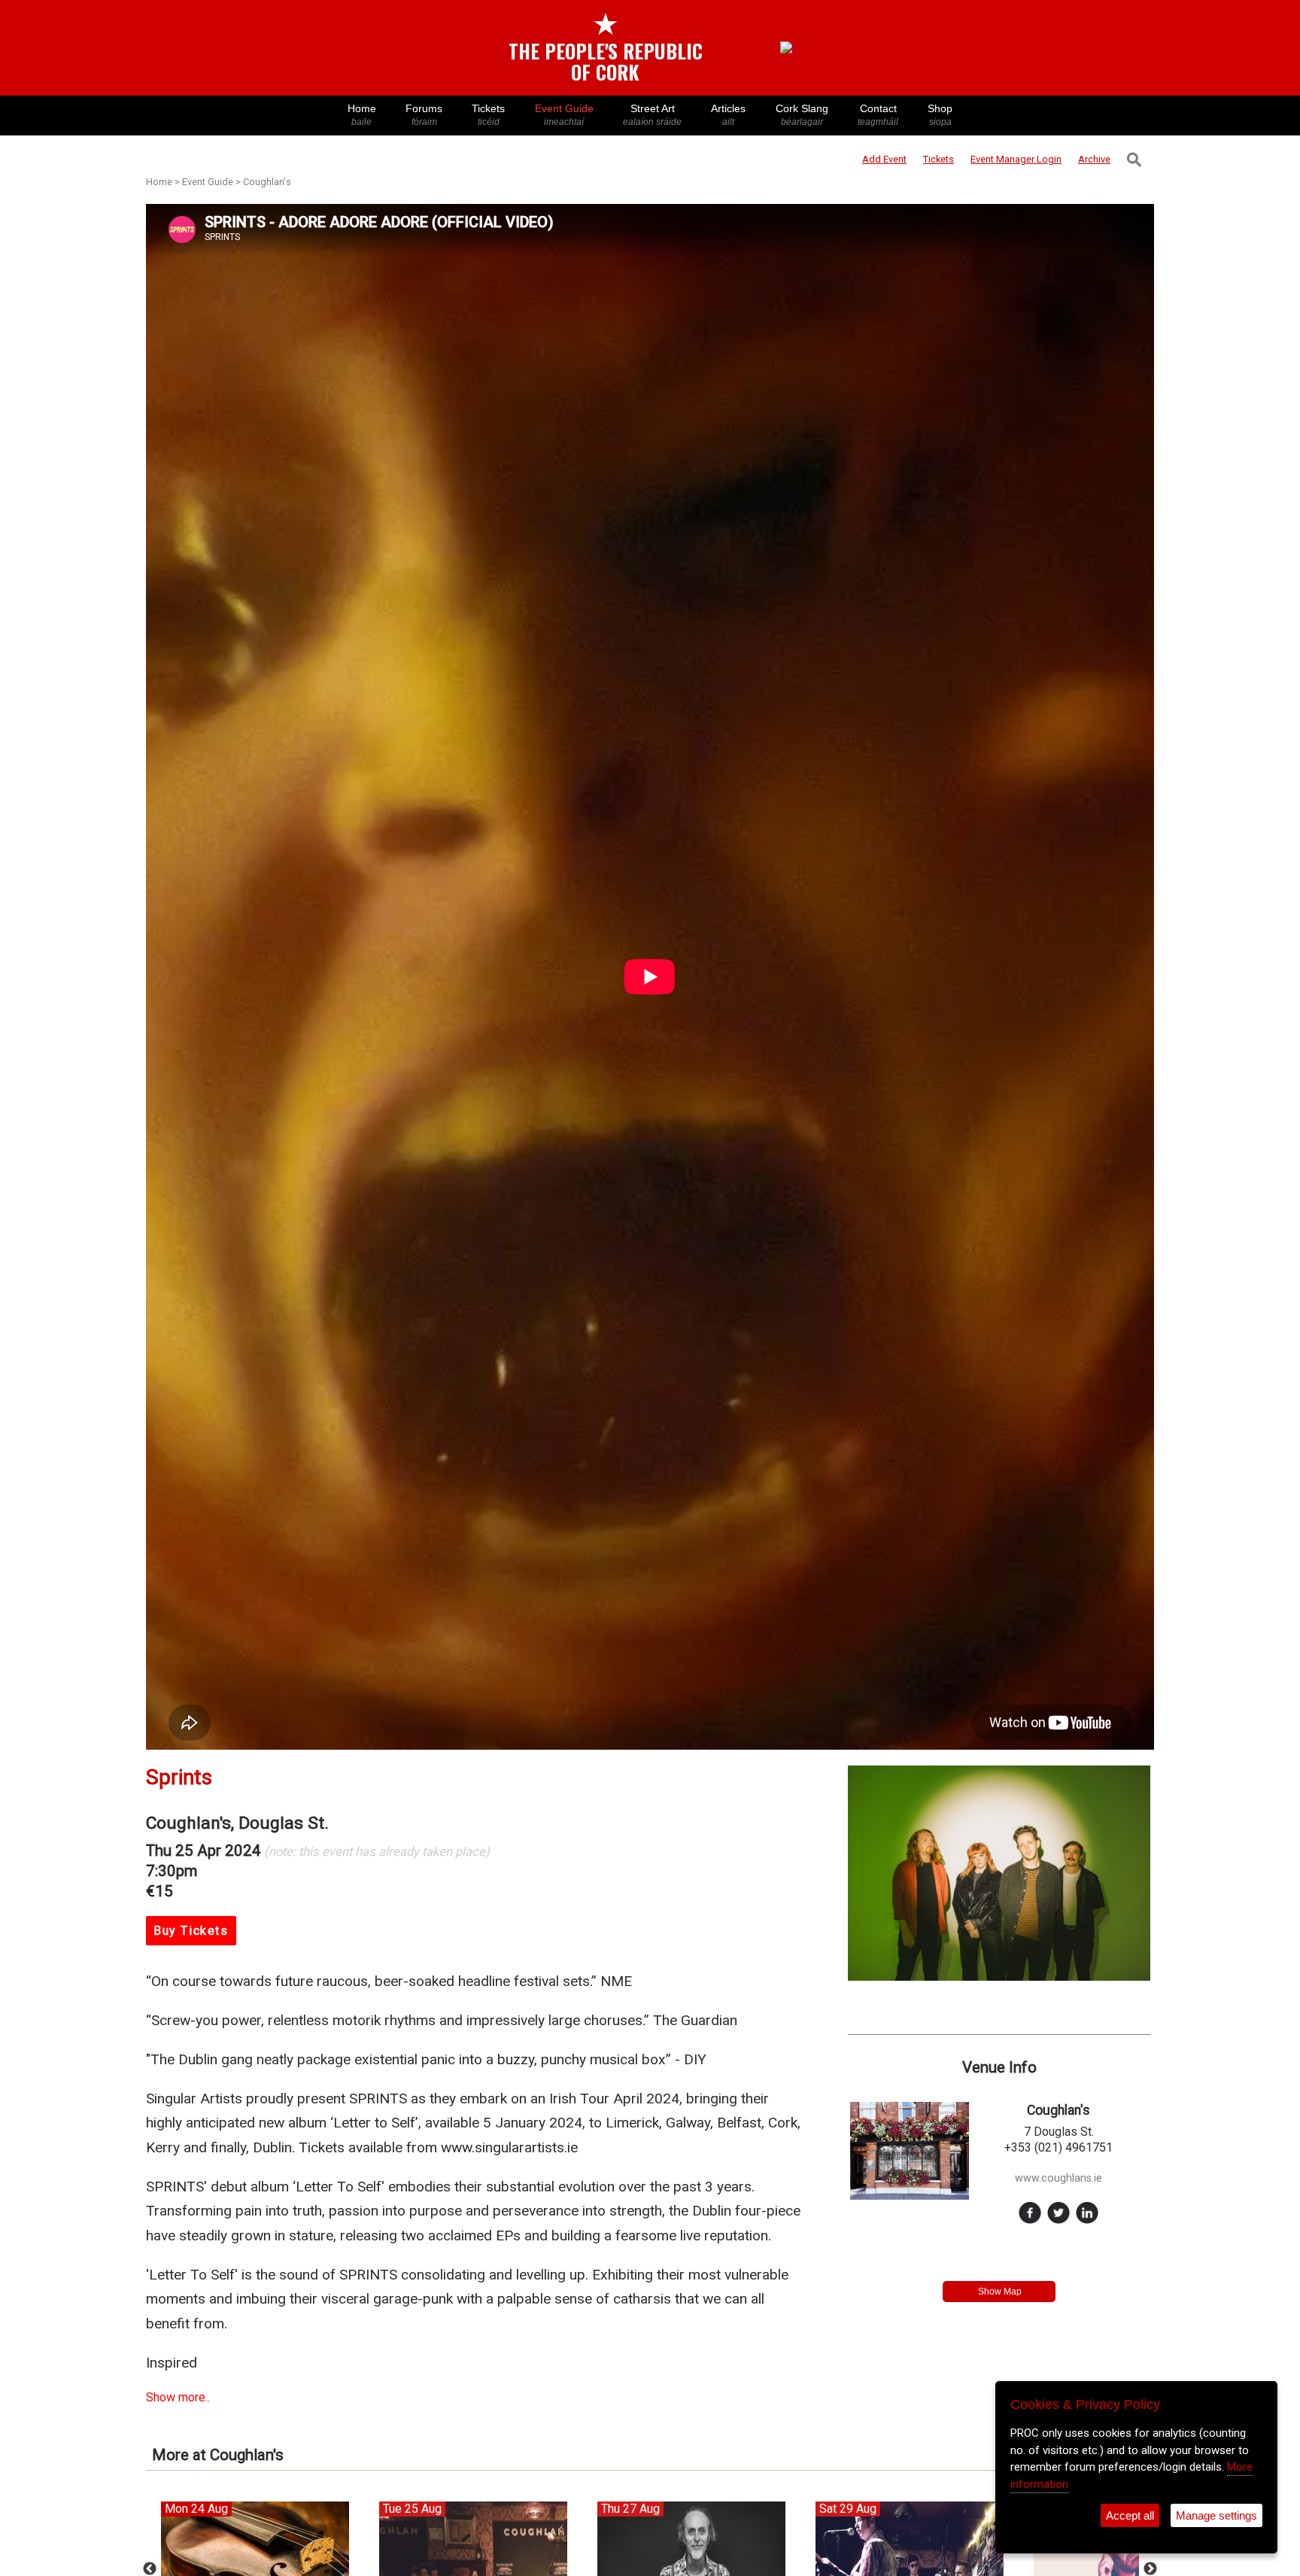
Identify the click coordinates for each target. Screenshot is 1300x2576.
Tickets (488, 115)
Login (1016, 159)
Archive (1094, 159)
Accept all (1130, 2515)
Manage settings (1216, 2515)
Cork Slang (802, 115)
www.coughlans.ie (1059, 2178)
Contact (878, 115)
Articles (728, 115)
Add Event (884, 159)
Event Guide (564, 115)
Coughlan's (267, 182)
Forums (424, 115)
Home (362, 115)
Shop (940, 115)
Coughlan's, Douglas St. (237, 1823)
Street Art (652, 115)
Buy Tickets (191, 1931)
